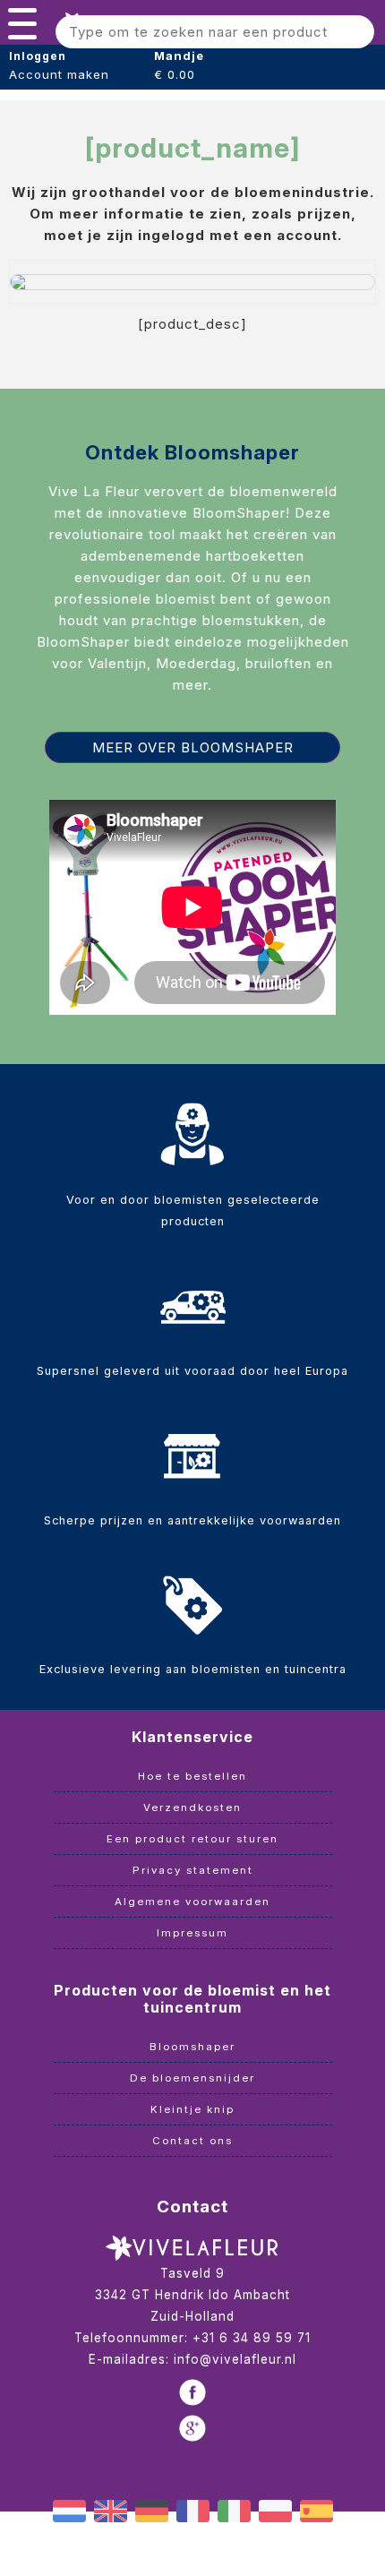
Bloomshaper (192, 2047)
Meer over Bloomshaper (193, 747)
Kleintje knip (192, 2109)
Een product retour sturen (192, 1839)
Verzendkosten (192, 1807)
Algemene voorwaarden (192, 1902)
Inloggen (38, 56)
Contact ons (192, 2141)
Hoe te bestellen (192, 1776)
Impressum (192, 1933)
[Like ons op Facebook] (192, 2392)
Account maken (59, 74)
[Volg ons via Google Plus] (192, 2428)
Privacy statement (193, 1870)
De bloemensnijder (192, 2078)
